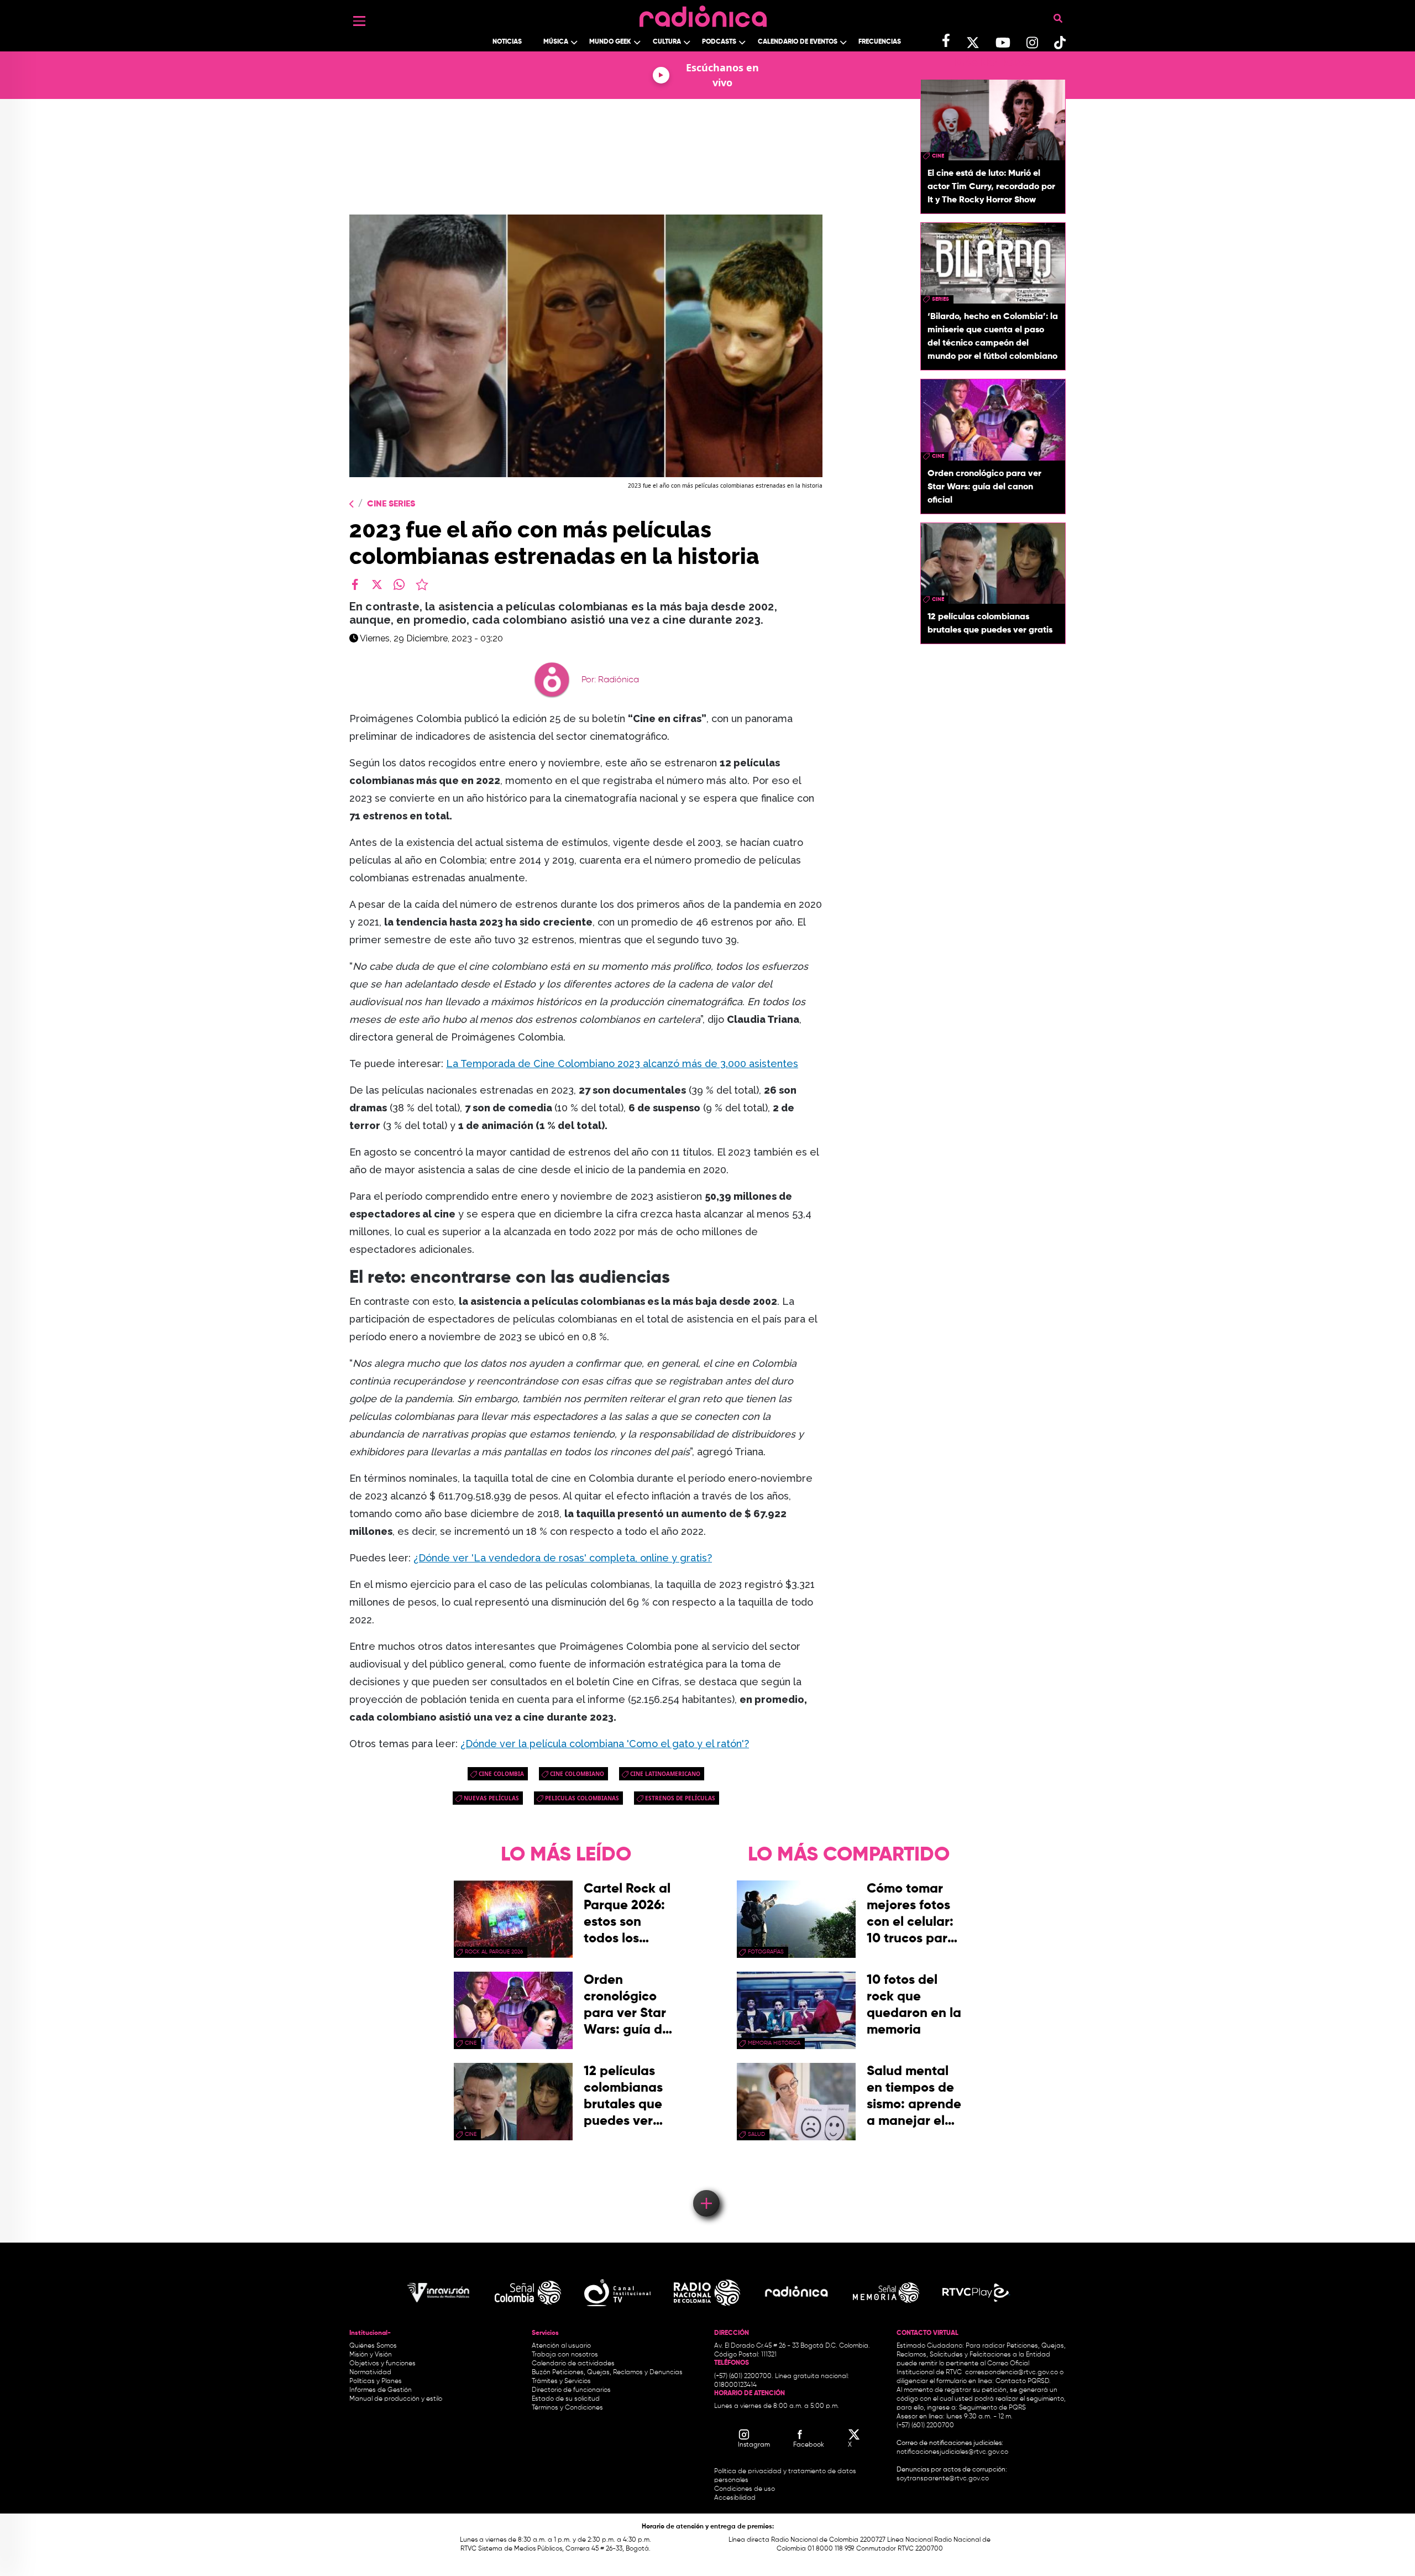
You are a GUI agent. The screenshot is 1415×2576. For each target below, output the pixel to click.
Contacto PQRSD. (1023, 2381)
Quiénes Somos (373, 2346)
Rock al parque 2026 (494, 1952)
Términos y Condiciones (567, 2408)
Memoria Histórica (774, 2043)
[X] (377, 584)
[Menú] (359, 21)
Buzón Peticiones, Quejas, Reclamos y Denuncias (607, 2373)
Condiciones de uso (745, 2489)
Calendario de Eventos (798, 42)
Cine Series (391, 504)
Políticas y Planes (376, 2381)
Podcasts (719, 42)
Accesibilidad (736, 2498)
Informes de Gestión (381, 2390)
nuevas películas (491, 1798)
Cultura (667, 42)
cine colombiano (577, 1774)
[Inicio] (703, 14)
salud (756, 2134)
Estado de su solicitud (566, 2399)
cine (938, 156)
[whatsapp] (399, 584)
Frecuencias (880, 42)
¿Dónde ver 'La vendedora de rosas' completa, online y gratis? (563, 1558)
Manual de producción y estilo (396, 2399)
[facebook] (355, 584)
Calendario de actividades (573, 2364)
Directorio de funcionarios (571, 2390)
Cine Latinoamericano (665, 1774)
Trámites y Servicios (561, 2381)
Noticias (507, 42)
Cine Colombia (501, 1774)
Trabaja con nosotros (565, 2355)
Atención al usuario (561, 2346)
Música (556, 42)
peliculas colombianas (582, 1798)
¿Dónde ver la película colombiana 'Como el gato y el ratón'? (605, 1744)
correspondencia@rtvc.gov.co (1012, 2373)
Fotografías (766, 1952)
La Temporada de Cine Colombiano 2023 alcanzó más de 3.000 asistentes (622, 1064)
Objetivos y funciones (382, 2364)
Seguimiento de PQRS (992, 2408)
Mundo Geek (610, 42)
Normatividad (370, 2373)
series (940, 299)
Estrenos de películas (680, 1798)
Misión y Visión (371, 2355)
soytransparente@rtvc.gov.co (943, 2479)
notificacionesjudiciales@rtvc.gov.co (952, 2452)
